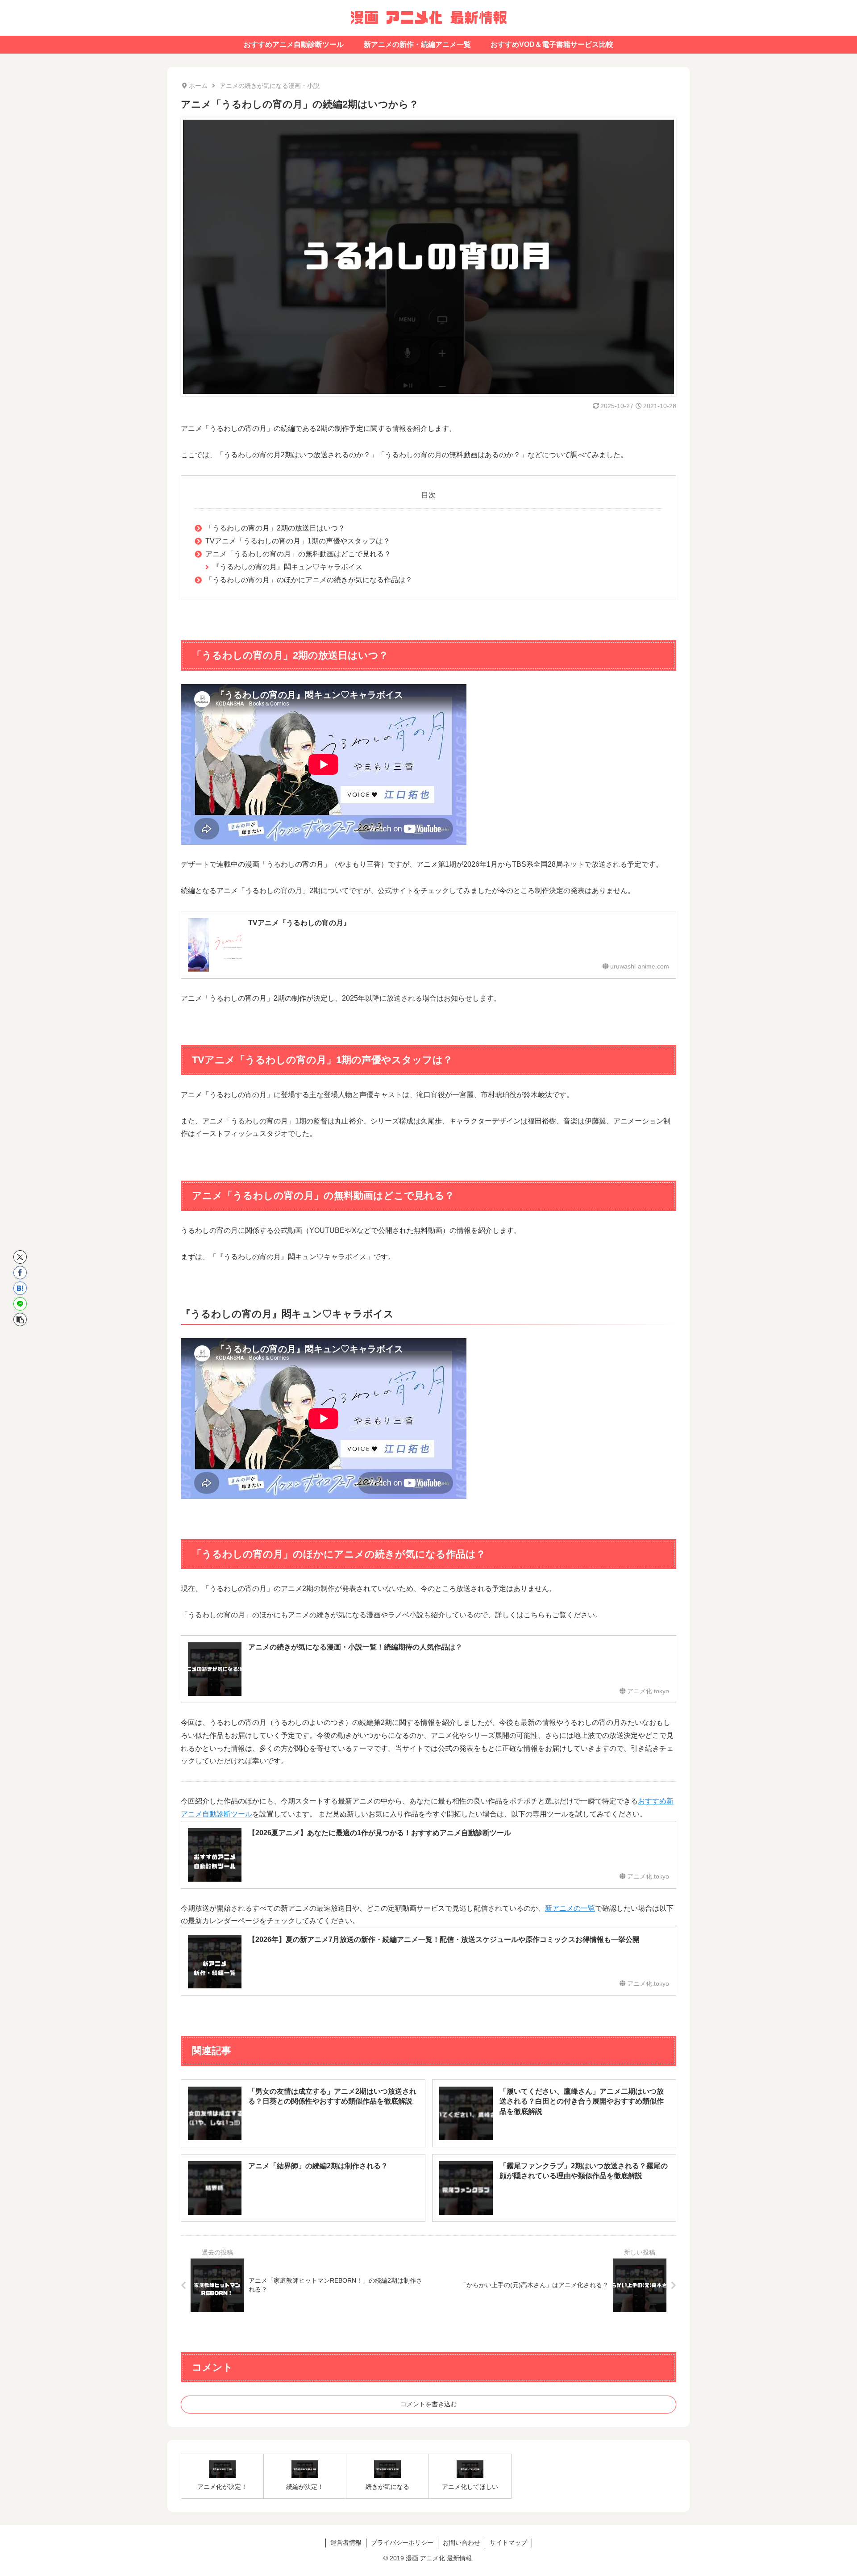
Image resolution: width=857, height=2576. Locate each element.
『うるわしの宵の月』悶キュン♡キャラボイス (287, 567)
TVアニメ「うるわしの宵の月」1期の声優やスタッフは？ (298, 541)
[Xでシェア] (20, 1257)
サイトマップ (508, 2543)
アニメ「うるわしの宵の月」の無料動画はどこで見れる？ (298, 554)
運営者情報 (346, 2543)
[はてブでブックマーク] (20, 1288)
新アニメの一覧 (570, 1908)
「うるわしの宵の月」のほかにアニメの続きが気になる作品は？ (309, 580)
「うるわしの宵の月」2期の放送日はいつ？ (275, 528)
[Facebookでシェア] (20, 1273)
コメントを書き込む (428, 2404)
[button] (20, 1319)
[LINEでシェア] (20, 1304)
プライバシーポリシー (402, 2543)
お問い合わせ (462, 2543)
